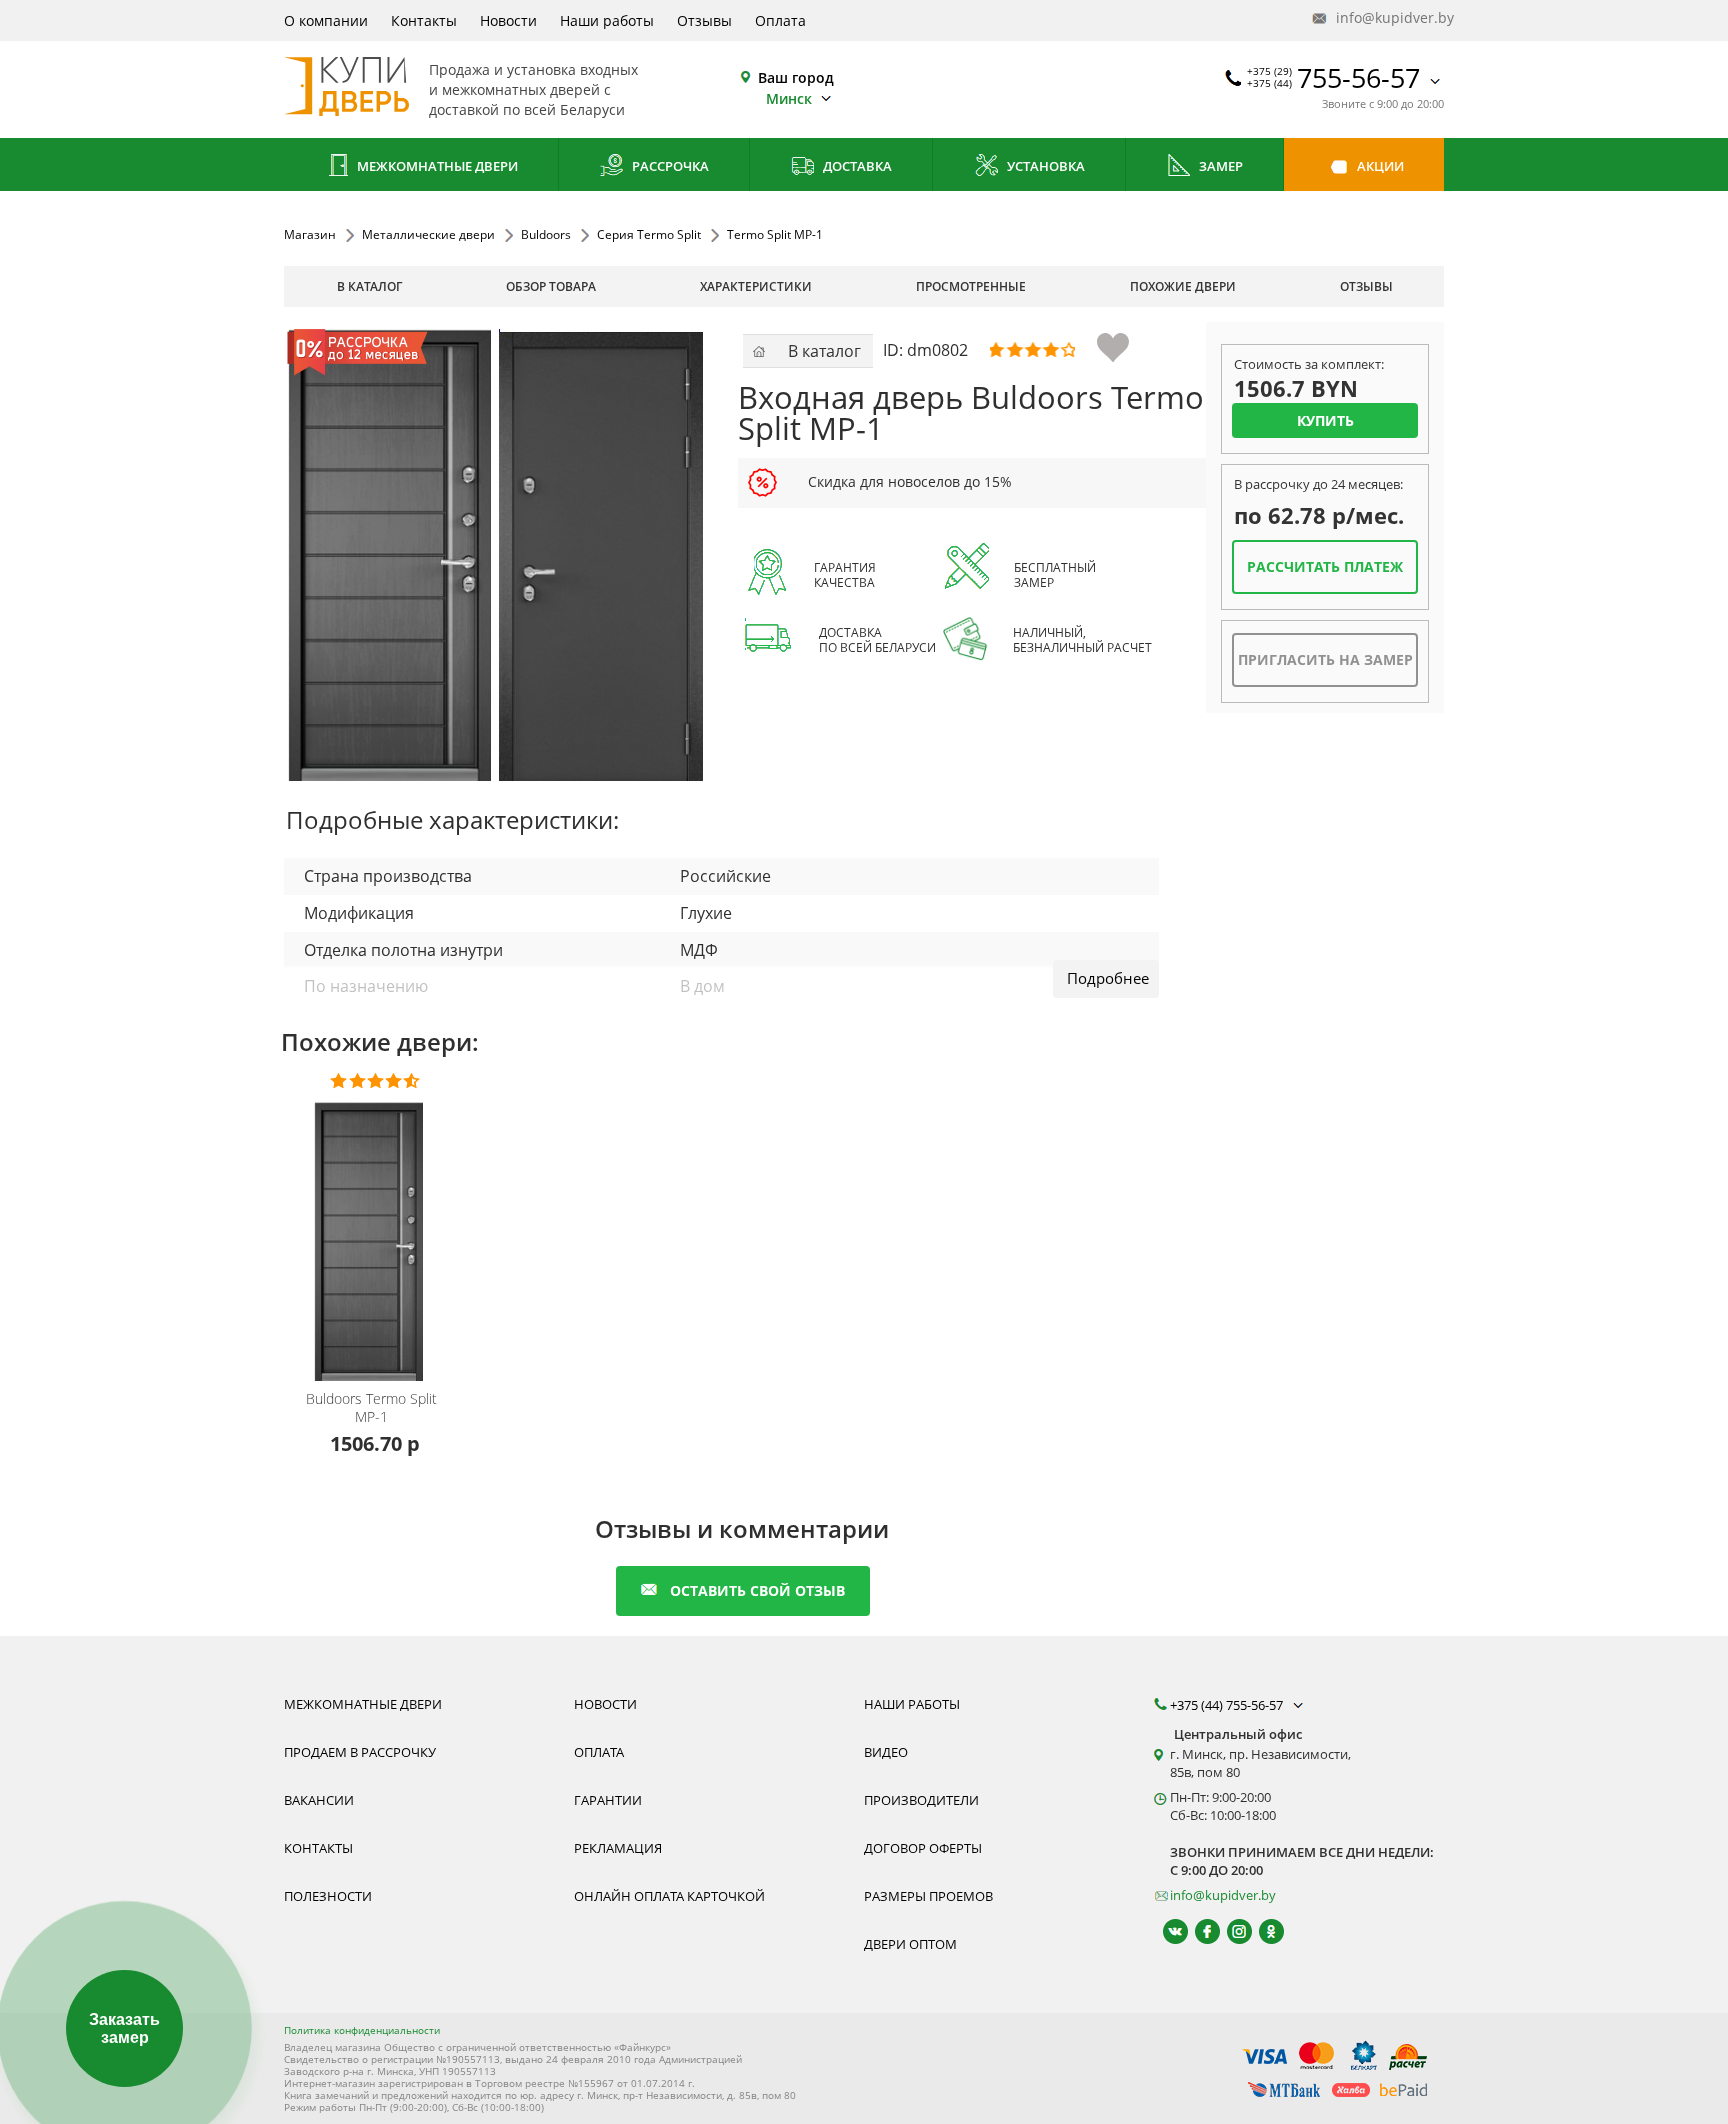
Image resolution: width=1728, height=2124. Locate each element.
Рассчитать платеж (1325, 566)
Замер (1219, 166)
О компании (326, 20)
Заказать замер (124, 2028)
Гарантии (608, 1800)
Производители (921, 1800)
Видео (886, 1752)
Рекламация (618, 1848)
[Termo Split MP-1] (495, 555)
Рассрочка (669, 166)
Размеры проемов (928, 1896)
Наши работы (607, 20)
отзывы (1366, 286)
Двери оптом (910, 1944)
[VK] (1166, 1931)
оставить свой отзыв (757, 1590)
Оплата (780, 20)
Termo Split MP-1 (371, 1408)
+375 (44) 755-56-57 (1228, 1705)
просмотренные (971, 286)
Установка (1044, 166)
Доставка (856, 166)
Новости (508, 20)
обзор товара (551, 286)
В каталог (369, 286)
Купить (1325, 420)
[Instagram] (1230, 1931)
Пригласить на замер (1325, 659)
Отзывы (704, 20)
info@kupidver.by (1388, 17)
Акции (1379, 166)
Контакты (424, 20)
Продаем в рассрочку (360, 1752)
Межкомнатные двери (436, 166)
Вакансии (319, 1800)
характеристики (756, 286)
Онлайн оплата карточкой (669, 1896)
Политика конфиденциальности (362, 2030)
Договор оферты (923, 1848)
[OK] (1262, 1931)
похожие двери (1183, 286)
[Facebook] (1198, 1931)
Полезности (328, 1896)
